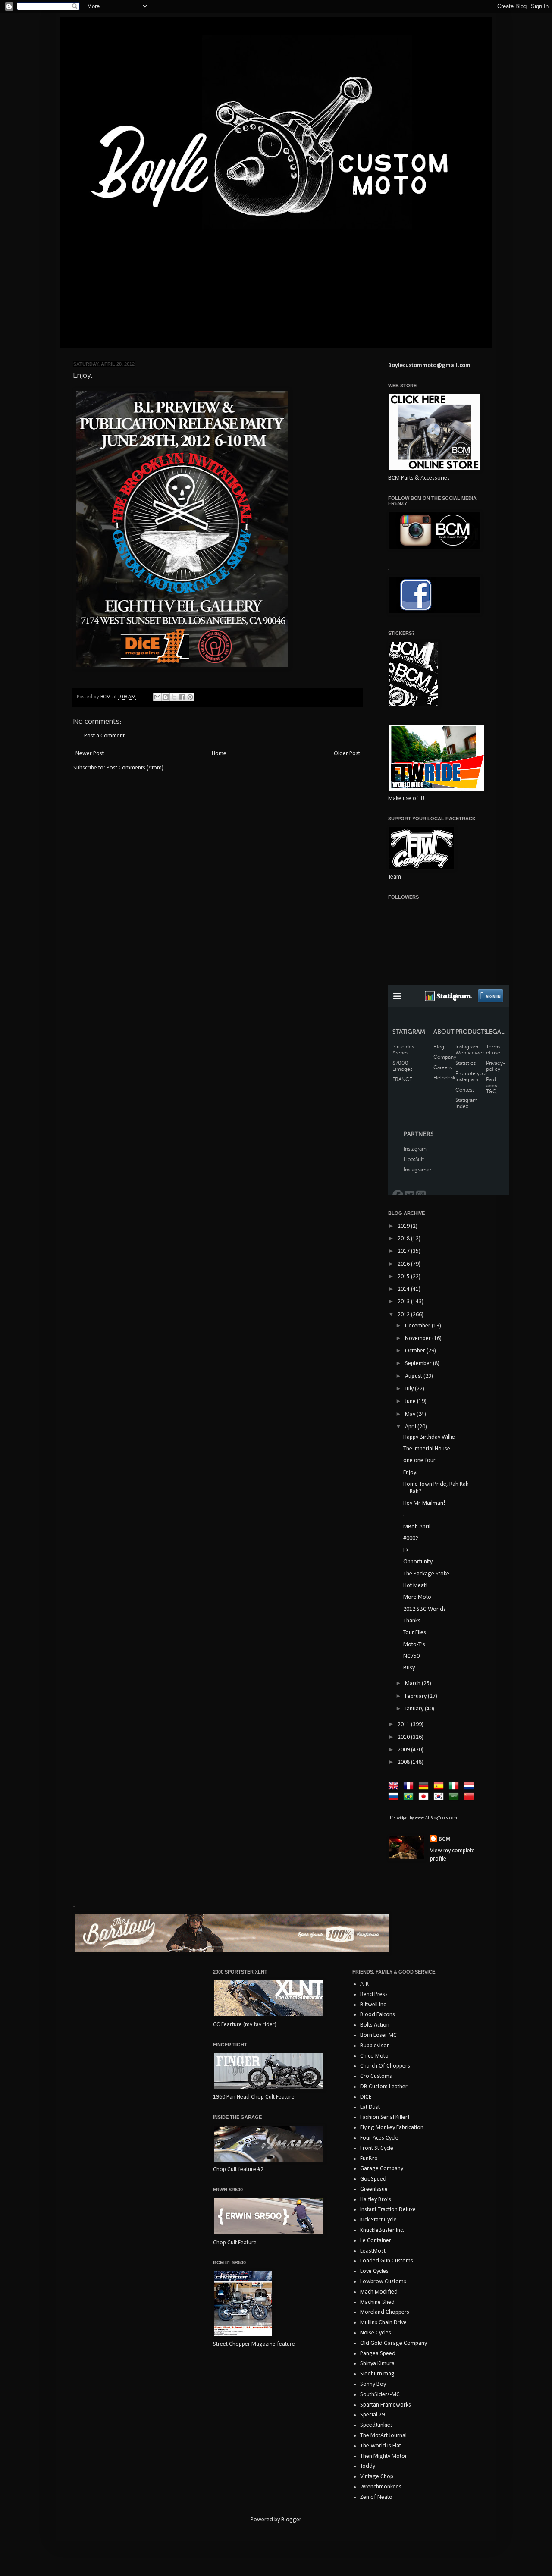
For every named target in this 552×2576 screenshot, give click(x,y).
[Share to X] (174, 697)
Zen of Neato (376, 2497)
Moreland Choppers (385, 2312)
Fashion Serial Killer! (385, 2117)
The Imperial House (427, 1449)
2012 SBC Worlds (425, 1609)
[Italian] (455, 1787)
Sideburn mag (377, 2374)
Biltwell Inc (373, 2005)
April (411, 1427)
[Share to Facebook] (182, 697)
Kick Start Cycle (378, 2220)
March (413, 1683)
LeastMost (373, 2251)
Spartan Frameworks (386, 2405)
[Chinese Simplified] (470, 1797)
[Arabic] (455, 1797)
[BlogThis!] (166, 697)
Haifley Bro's (376, 2200)
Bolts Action (375, 2025)
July (410, 1389)
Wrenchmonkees (381, 2487)
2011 (404, 1724)
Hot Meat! (415, 1586)
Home (219, 754)
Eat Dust (370, 2107)
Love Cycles (374, 2271)
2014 (404, 1289)
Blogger (291, 2520)
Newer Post (90, 754)
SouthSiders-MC (380, 2395)
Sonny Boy (373, 2384)
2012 (404, 1315)
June (411, 1401)
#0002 (411, 1539)
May (411, 1414)
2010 (404, 1737)
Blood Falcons (378, 2015)
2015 (404, 1277)
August (414, 1376)
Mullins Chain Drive (383, 2323)
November (419, 1338)
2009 (404, 1750)
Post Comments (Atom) (135, 768)
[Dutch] (470, 1787)
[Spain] (440, 1787)
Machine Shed (377, 2302)
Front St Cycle (377, 2148)
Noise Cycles (376, 2333)
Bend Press (374, 1994)
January (415, 1709)
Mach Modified (379, 2292)
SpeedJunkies (376, 2425)
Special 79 (372, 2415)
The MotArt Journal (383, 2436)
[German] (425, 1787)
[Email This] (157, 697)
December (418, 1326)
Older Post (347, 754)
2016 (404, 1264)
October (416, 1351)
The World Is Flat (381, 2446)
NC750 (411, 1656)
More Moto (417, 1597)
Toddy (368, 2466)
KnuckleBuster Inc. (382, 2230)
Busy (409, 1668)
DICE (366, 2097)
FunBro (369, 2159)
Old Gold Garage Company (394, 2343)
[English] (395, 1787)
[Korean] (440, 1797)
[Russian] (395, 1797)
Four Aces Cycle (379, 2138)
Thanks (412, 1621)
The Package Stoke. (427, 1574)
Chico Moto (374, 2056)
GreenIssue (374, 2189)
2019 (404, 1226)
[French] (410, 1787)
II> (406, 1550)
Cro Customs (376, 2076)
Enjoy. (410, 1473)
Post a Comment (104, 736)
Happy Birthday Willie (429, 1437)
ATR (364, 1984)
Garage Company (382, 2169)
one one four (419, 1461)
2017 (404, 1251)
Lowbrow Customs (383, 2282)
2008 (404, 1762)
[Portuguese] (410, 1797)
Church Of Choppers (385, 2066)
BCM (445, 1839)
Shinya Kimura (377, 2364)
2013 (404, 1302)
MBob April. (417, 1527)
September (419, 1363)
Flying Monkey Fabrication (392, 2128)
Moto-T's (414, 1645)
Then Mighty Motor (384, 2456)
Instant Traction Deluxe (388, 2210)
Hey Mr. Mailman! (424, 1503)
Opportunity (418, 1562)
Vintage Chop (377, 2477)
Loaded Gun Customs (387, 2261)
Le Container (376, 2241)
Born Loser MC (378, 2035)
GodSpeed (373, 2179)
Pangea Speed (378, 2354)
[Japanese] (425, 1797)
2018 (404, 1239)
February (416, 1696)
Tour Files (415, 1633)
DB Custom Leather (384, 2087)
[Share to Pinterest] (190, 697)
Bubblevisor (375, 2046)
